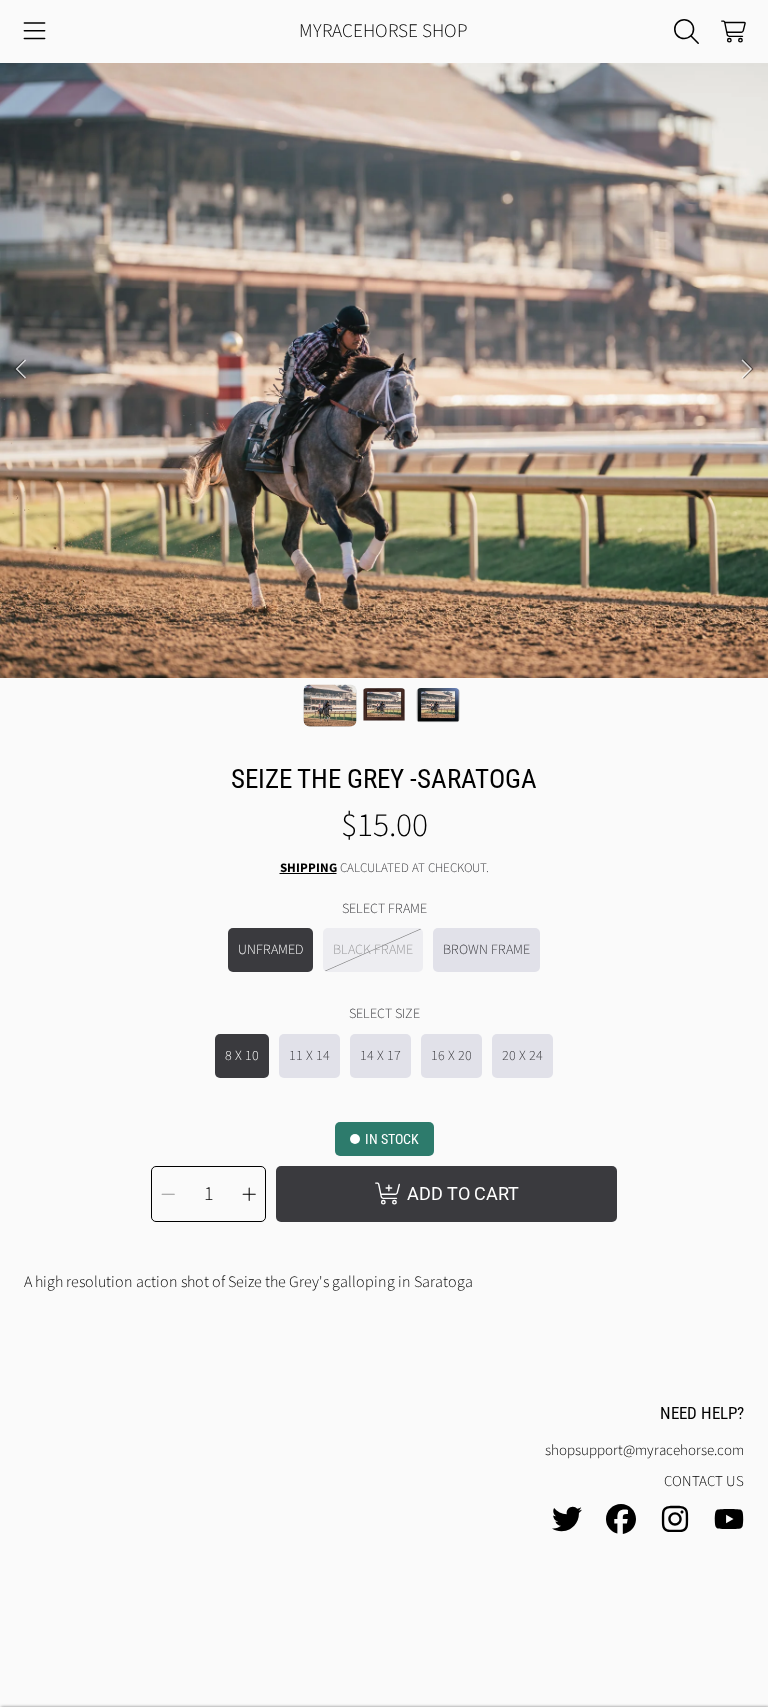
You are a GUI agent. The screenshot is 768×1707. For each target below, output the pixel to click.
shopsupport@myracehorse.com (644, 1450)
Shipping (308, 868)
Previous (21, 370)
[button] (35, 32)
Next (747, 370)
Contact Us (704, 1481)
